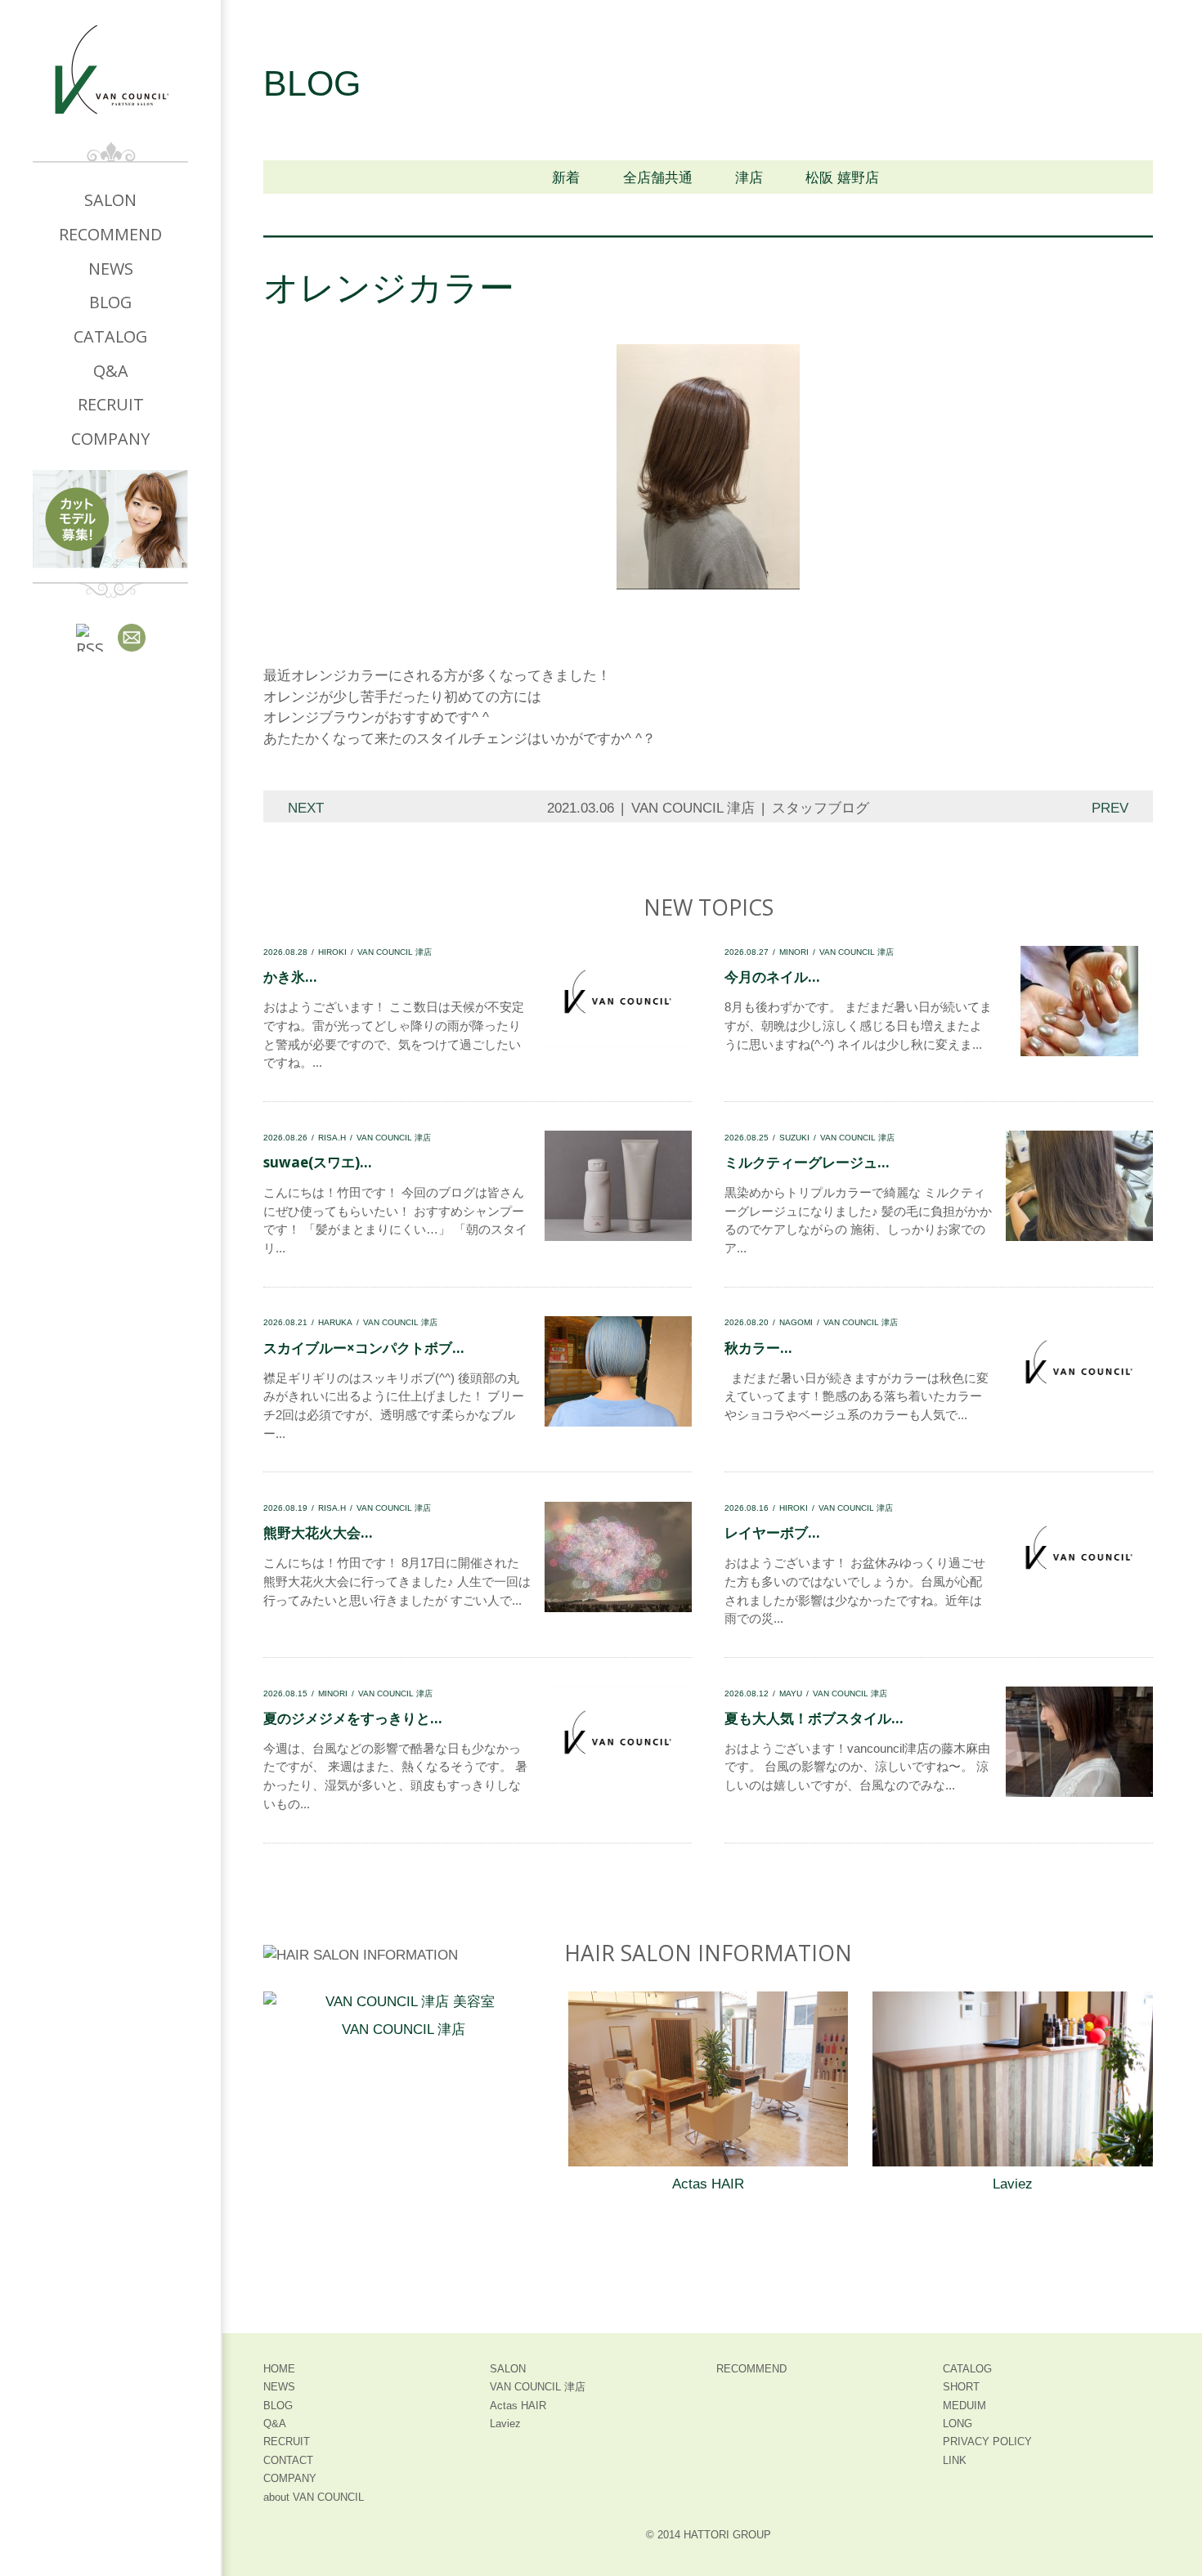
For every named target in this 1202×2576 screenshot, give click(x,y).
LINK (955, 2460)
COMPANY (110, 439)
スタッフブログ (821, 808)
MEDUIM (964, 2406)
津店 (749, 178)
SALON (110, 200)
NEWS (111, 269)
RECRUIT (111, 404)
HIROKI (332, 952)
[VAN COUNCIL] (110, 83)
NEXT (306, 808)
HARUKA (335, 1322)
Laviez (1013, 2184)
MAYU (791, 1693)
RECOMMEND (110, 234)
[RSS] (90, 638)
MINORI (794, 952)
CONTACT (288, 2460)
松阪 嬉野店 (842, 178)
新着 (566, 178)
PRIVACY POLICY (987, 2442)
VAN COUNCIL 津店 (693, 808)
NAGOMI (796, 1322)
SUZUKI (794, 1138)
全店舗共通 (658, 178)
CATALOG (110, 336)
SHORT (961, 2387)
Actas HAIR (708, 2184)
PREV (1110, 808)
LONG (958, 2424)
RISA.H (332, 1138)
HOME (279, 2369)
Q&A (111, 371)
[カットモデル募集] (110, 519)
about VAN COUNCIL (314, 2497)
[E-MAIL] (132, 638)
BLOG (110, 302)
